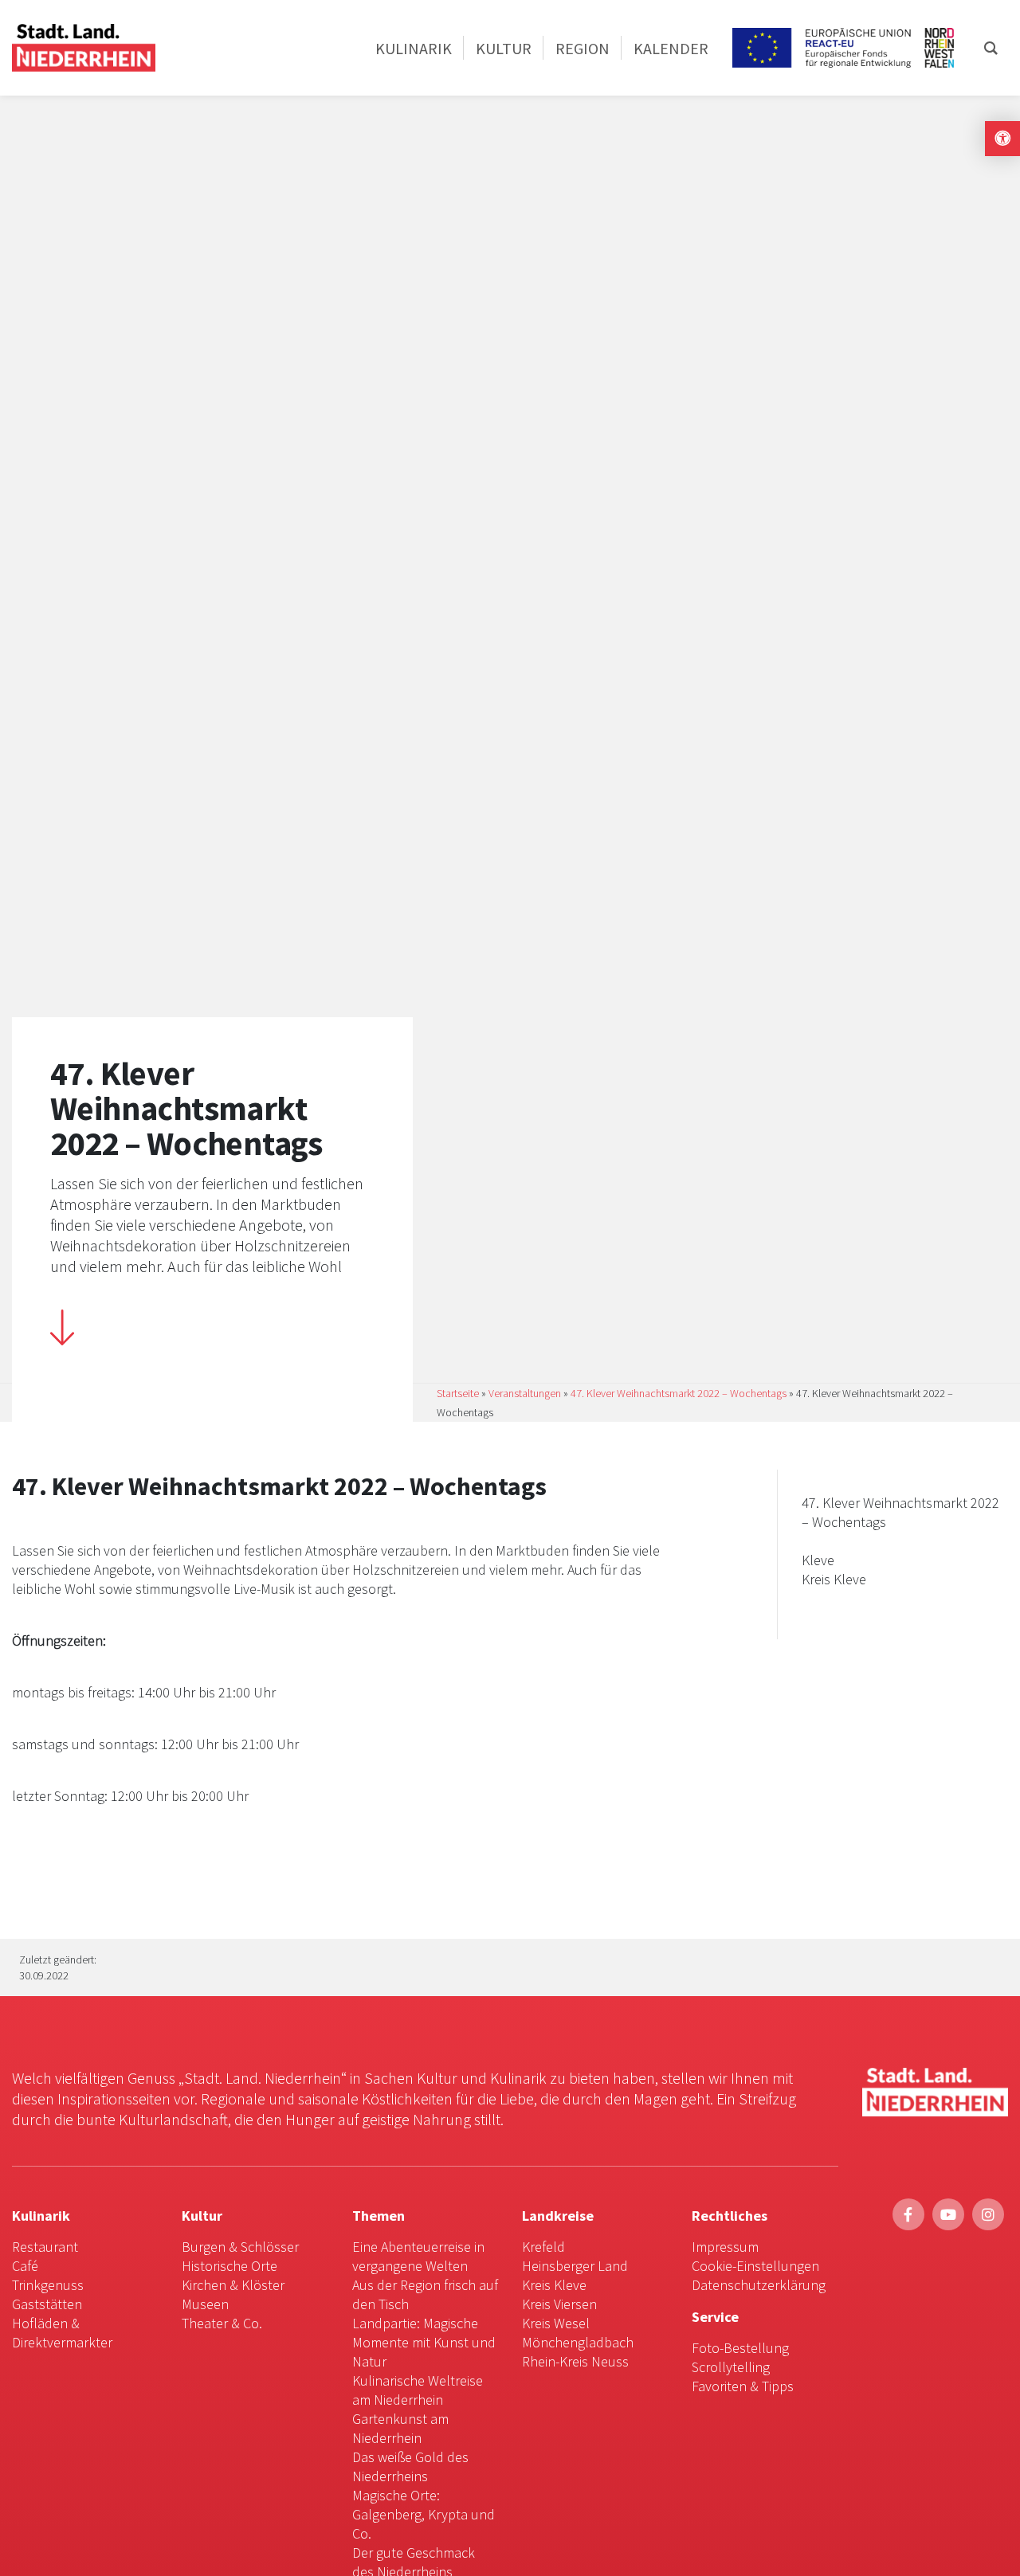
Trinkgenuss (48, 2285)
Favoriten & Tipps (743, 2386)
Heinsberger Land (575, 2266)
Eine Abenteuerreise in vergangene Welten (418, 2256)
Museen (205, 2304)
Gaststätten (47, 2304)
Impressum (725, 2247)
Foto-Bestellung (740, 2348)
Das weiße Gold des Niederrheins (410, 2466)
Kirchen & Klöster (233, 2285)
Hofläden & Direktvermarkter (62, 2333)
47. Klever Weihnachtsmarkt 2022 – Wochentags (679, 1393)
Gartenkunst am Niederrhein (400, 2428)
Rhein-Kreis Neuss (575, 2361)
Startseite (458, 1393)
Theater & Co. (222, 2323)
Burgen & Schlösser (240, 2247)
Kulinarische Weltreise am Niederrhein (418, 2390)
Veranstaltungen (525, 1393)
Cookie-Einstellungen (755, 2266)
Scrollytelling (731, 2367)
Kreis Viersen (559, 2304)
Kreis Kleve (554, 2285)
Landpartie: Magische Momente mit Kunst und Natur (424, 2342)
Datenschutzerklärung (759, 2285)
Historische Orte (229, 2266)
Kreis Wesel (556, 2323)
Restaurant (45, 2247)
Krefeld (543, 2247)
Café (25, 2266)
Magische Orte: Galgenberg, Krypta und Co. (424, 2514)
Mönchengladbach (578, 2342)
